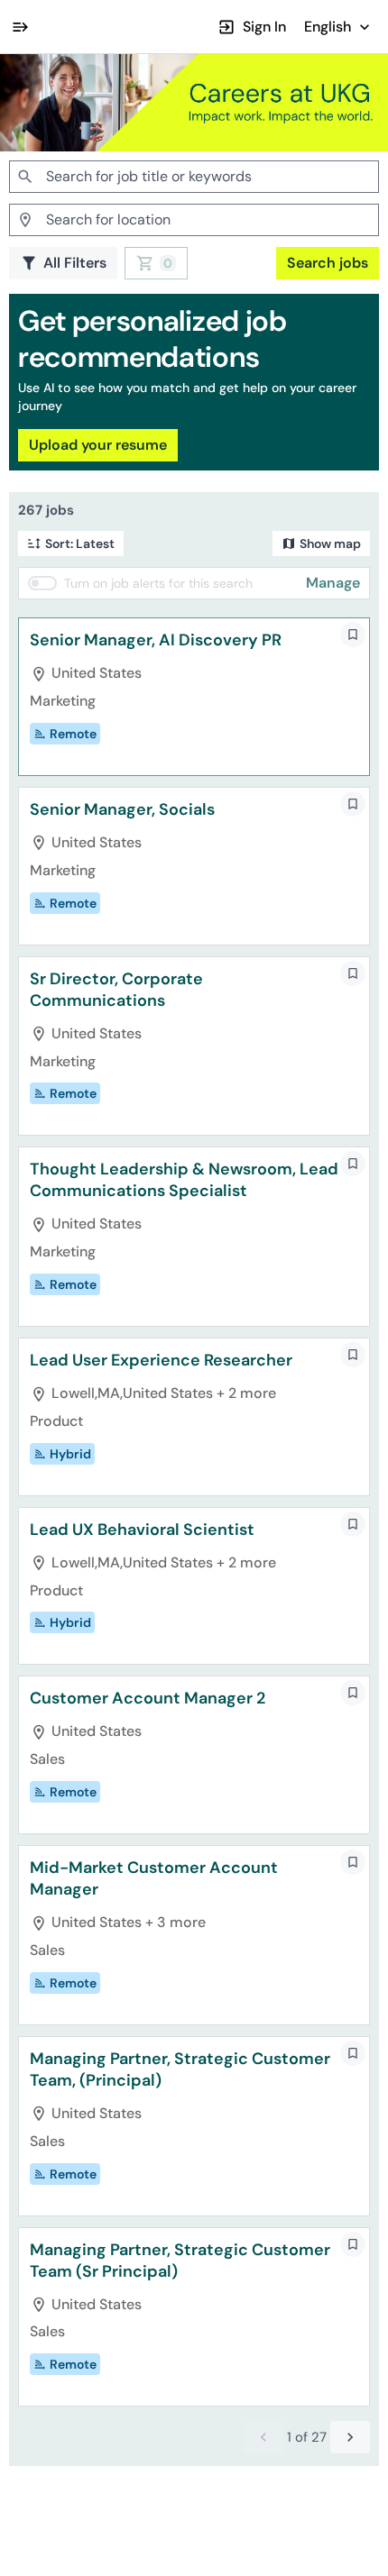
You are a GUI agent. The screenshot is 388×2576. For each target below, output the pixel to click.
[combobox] (194, 177)
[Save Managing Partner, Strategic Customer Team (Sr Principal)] (353, 2244)
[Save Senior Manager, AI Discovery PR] (353, 635)
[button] (339, 27)
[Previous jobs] (263, 2437)
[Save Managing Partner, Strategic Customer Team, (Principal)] (353, 2053)
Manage (333, 583)
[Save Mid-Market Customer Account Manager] (353, 1862)
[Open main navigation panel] (20, 27)
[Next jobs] (350, 2437)
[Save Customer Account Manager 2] (353, 1693)
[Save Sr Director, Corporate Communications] (353, 973)
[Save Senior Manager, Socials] (353, 804)
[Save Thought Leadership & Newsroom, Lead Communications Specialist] (353, 1164)
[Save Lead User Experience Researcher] (353, 1355)
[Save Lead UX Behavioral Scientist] (353, 1524)
